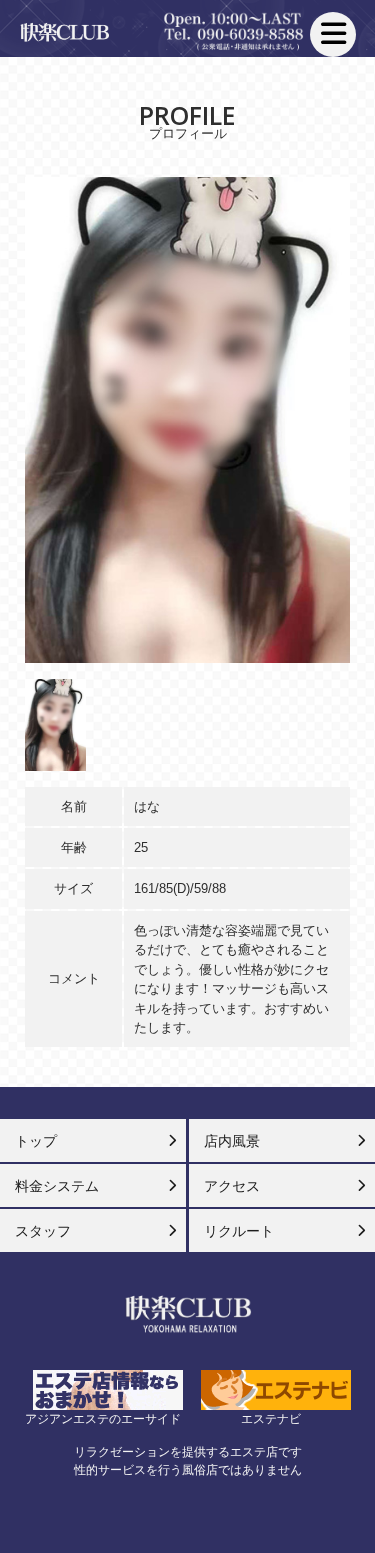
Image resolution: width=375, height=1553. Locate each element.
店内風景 (232, 1141)
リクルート (239, 1231)
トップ (36, 1141)
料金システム (57, 1186)
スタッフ (43, 1231)
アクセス (232, 1186)
